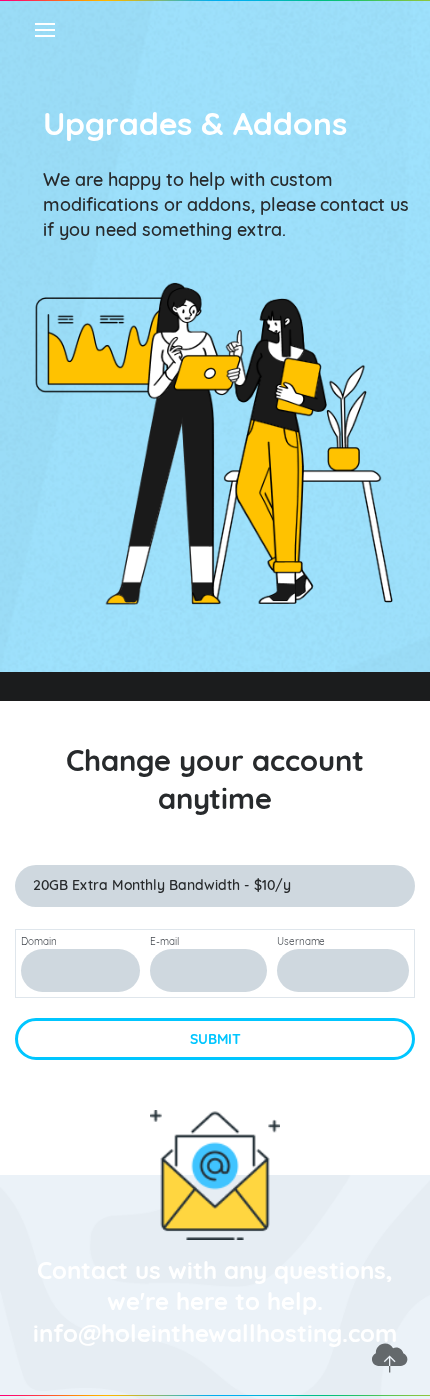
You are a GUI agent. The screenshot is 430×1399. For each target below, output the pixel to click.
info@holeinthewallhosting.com (215, 1333)
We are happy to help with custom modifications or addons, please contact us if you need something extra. (226, 204)
